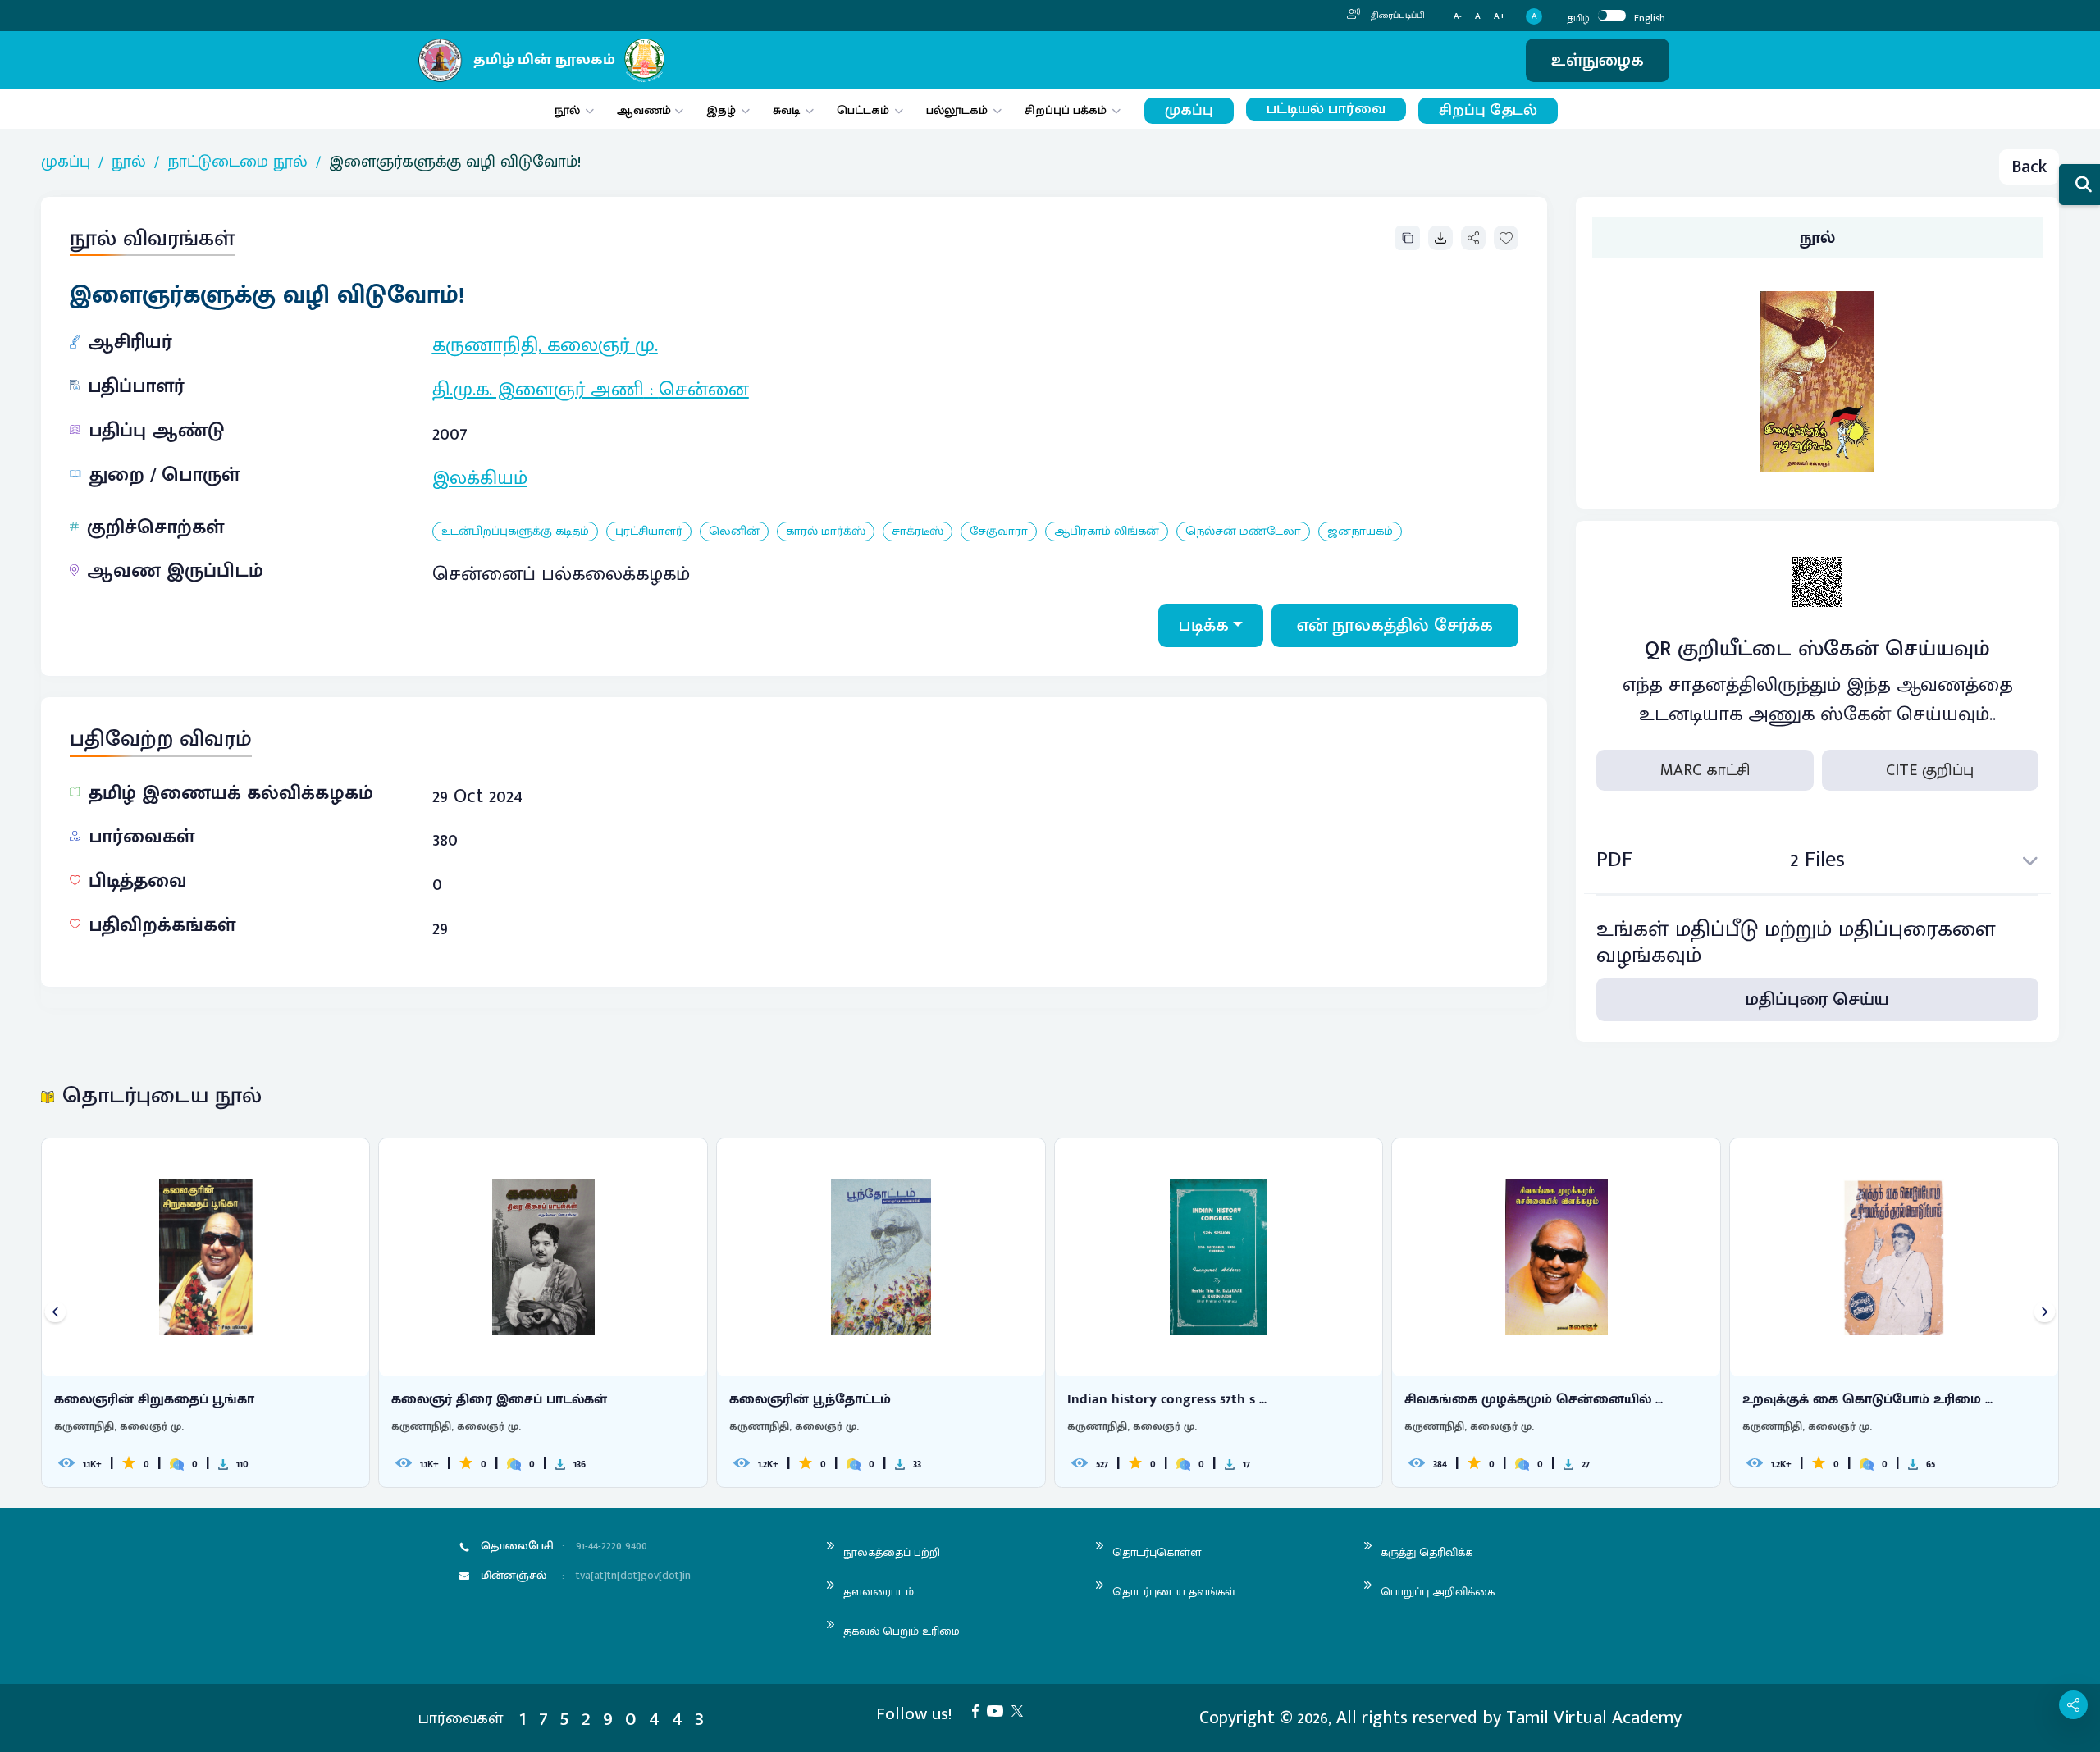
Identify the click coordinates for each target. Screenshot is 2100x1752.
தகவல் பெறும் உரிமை (902, 1631)
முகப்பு (1189, 110)
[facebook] (979, 1710)
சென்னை (704, 390)
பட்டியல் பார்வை (1326, 109)
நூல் (567, 110)
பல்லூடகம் (957, 110)
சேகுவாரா (999, 532)
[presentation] (55, 1313)
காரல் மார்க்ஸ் (826, 532)
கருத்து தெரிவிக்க (1427, 1552)
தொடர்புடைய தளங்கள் (1174, 1592)
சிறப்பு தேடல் (1488, 110)
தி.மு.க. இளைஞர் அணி (538, 390)
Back (2029, 167)
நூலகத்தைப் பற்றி (892, 1552)
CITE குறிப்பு (1930, 770)
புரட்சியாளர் (649, 532)
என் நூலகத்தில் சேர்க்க (1395, 625)
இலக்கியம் (480, 478)
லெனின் (734, 532)
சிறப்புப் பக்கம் (1066, 110)
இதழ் (721, 110)
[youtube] (999, 1710)
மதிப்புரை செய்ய (1817, 999)
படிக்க (1204, 625)
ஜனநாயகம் (1360, 532)
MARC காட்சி (1705, 770)
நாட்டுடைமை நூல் (237, 162)
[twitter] (1021, 1710)
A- (1458, 17)
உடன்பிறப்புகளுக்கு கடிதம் (515, 532)
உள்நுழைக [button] (1598, 60)
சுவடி (786, 110)
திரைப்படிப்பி (1397, 16)
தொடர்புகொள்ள (1157, 1552)
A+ (1500, 17)
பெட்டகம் (863, 110)
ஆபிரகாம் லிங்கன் (1107, 532)
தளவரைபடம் (879, 1592)
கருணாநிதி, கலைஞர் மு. (545, 345)
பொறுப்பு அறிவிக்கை (1438, 1592)
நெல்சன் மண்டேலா (1243, 532)
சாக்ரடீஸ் (918, 532)
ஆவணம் (646, 110)
